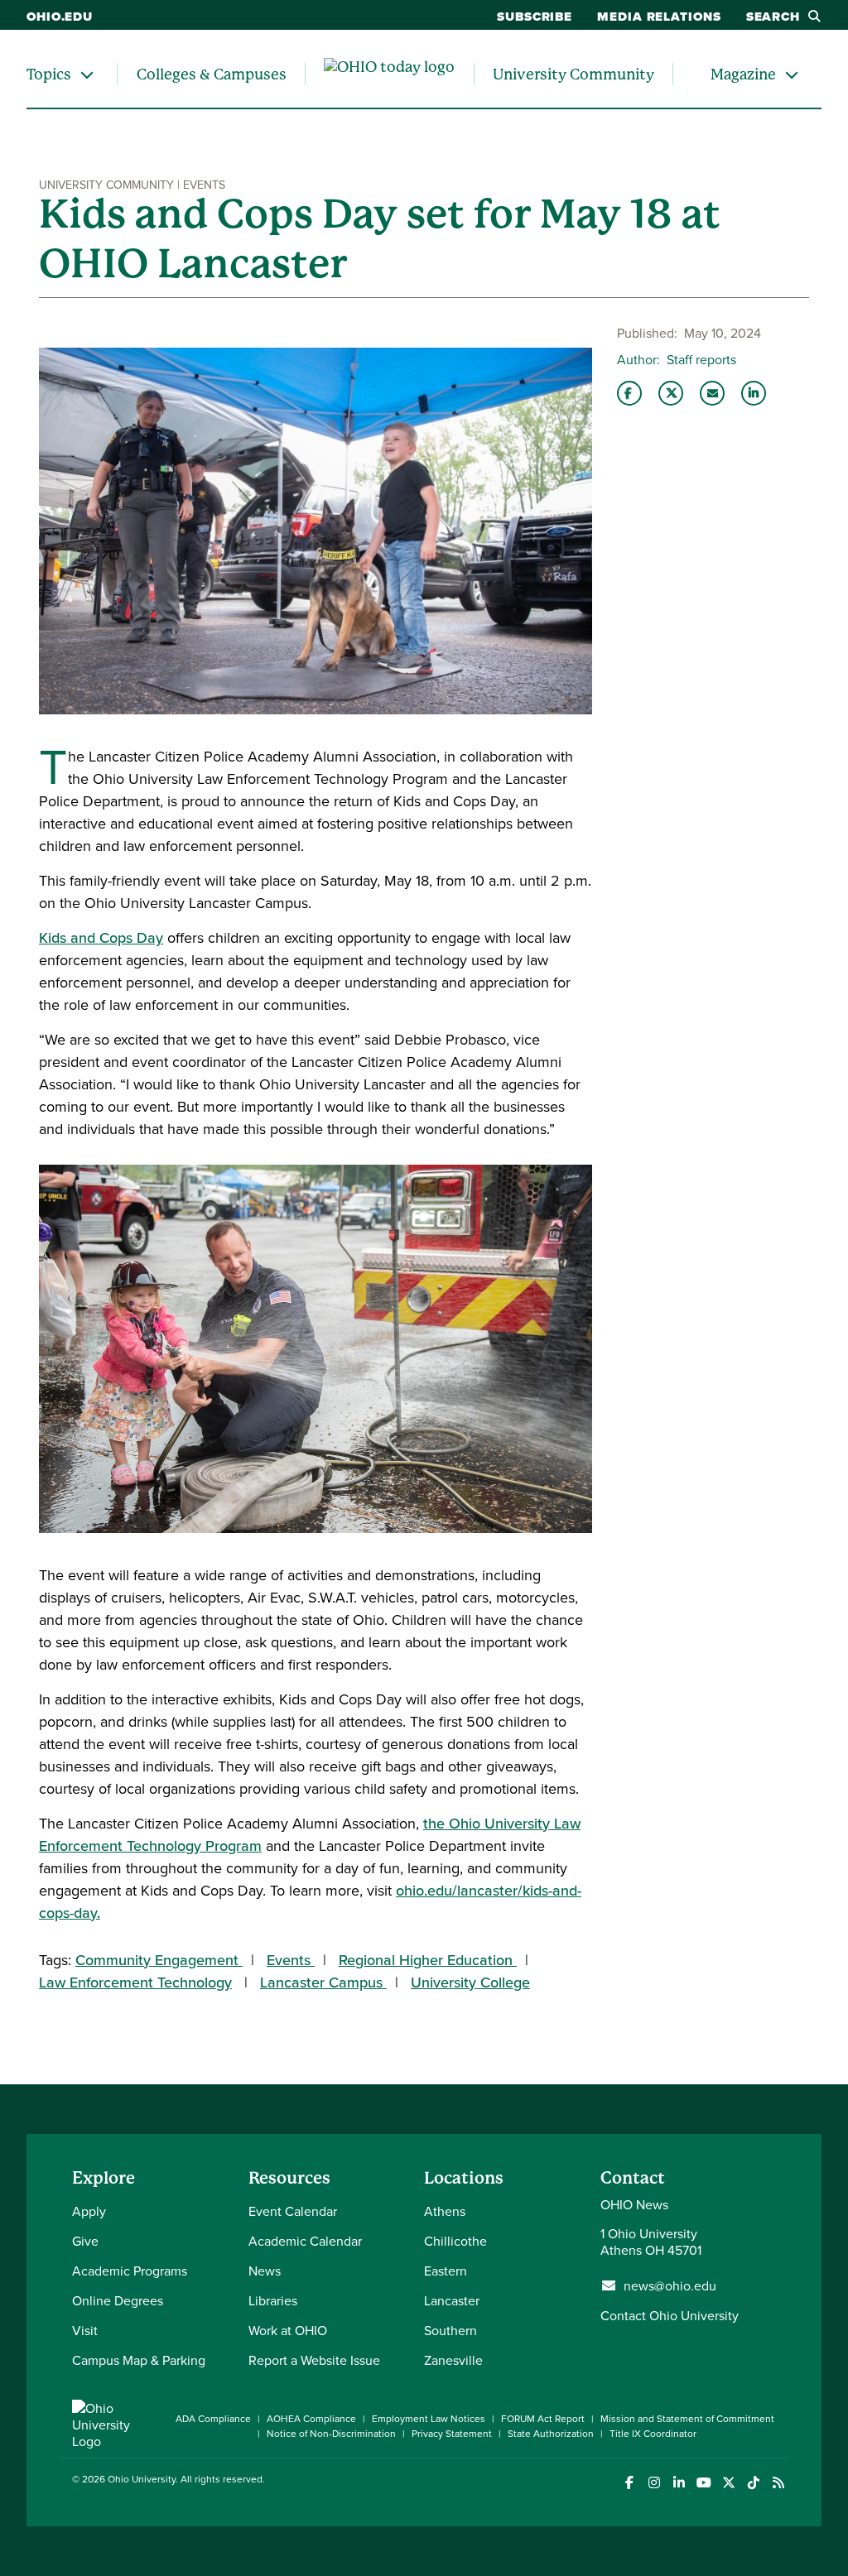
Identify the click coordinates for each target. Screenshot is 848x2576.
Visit (85, 2330)
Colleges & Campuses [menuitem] (212, 74)
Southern (450, 2330)
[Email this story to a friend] (712, 393)
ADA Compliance (213, 2418)
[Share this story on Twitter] (671, 393)
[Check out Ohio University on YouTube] (703, 2483)
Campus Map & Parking (139, 2360)
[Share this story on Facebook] (629, 393)
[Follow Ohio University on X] (728, 2483)
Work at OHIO (288, 2330)
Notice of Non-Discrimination (331, 2433)
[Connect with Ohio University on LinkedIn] (679, 2483)
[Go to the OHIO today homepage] (389, 74)
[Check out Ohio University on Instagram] (654, 2483)
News (265, 2271)
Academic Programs (130, 2271)
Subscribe (535, 17)
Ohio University (142, 2479)
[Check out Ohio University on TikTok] (753, 2483)
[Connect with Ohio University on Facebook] (629, 2483)
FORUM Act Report (543, 2418)
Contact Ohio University (670, 2315)
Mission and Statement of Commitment (687, 2418)
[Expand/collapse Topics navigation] (87, 74)
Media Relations (659, 17)
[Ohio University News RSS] (778, 2483)
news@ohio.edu (670, 2285)
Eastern (446, 2271)
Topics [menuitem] (49, 74)
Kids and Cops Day (101, 937)
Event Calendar (293, 2211)
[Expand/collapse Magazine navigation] (792, 74)
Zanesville (453, 2360)
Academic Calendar (305, 2241)
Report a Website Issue (314, 2360)
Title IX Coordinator (653, 2433)
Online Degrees (118, 2300)
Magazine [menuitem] (743, 74)
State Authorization (551, 2433)
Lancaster (452, 2300)
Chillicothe (455, 2241)
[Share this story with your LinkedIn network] (754, 393)
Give (85, 2241)
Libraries (273, 2300)
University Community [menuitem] (573, 74)
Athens (445, 2211)
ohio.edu (60, 17)
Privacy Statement (452, 2433)
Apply (89, 2211)
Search (773, 17)
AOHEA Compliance (311, 2418)
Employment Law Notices (429, 2418)
